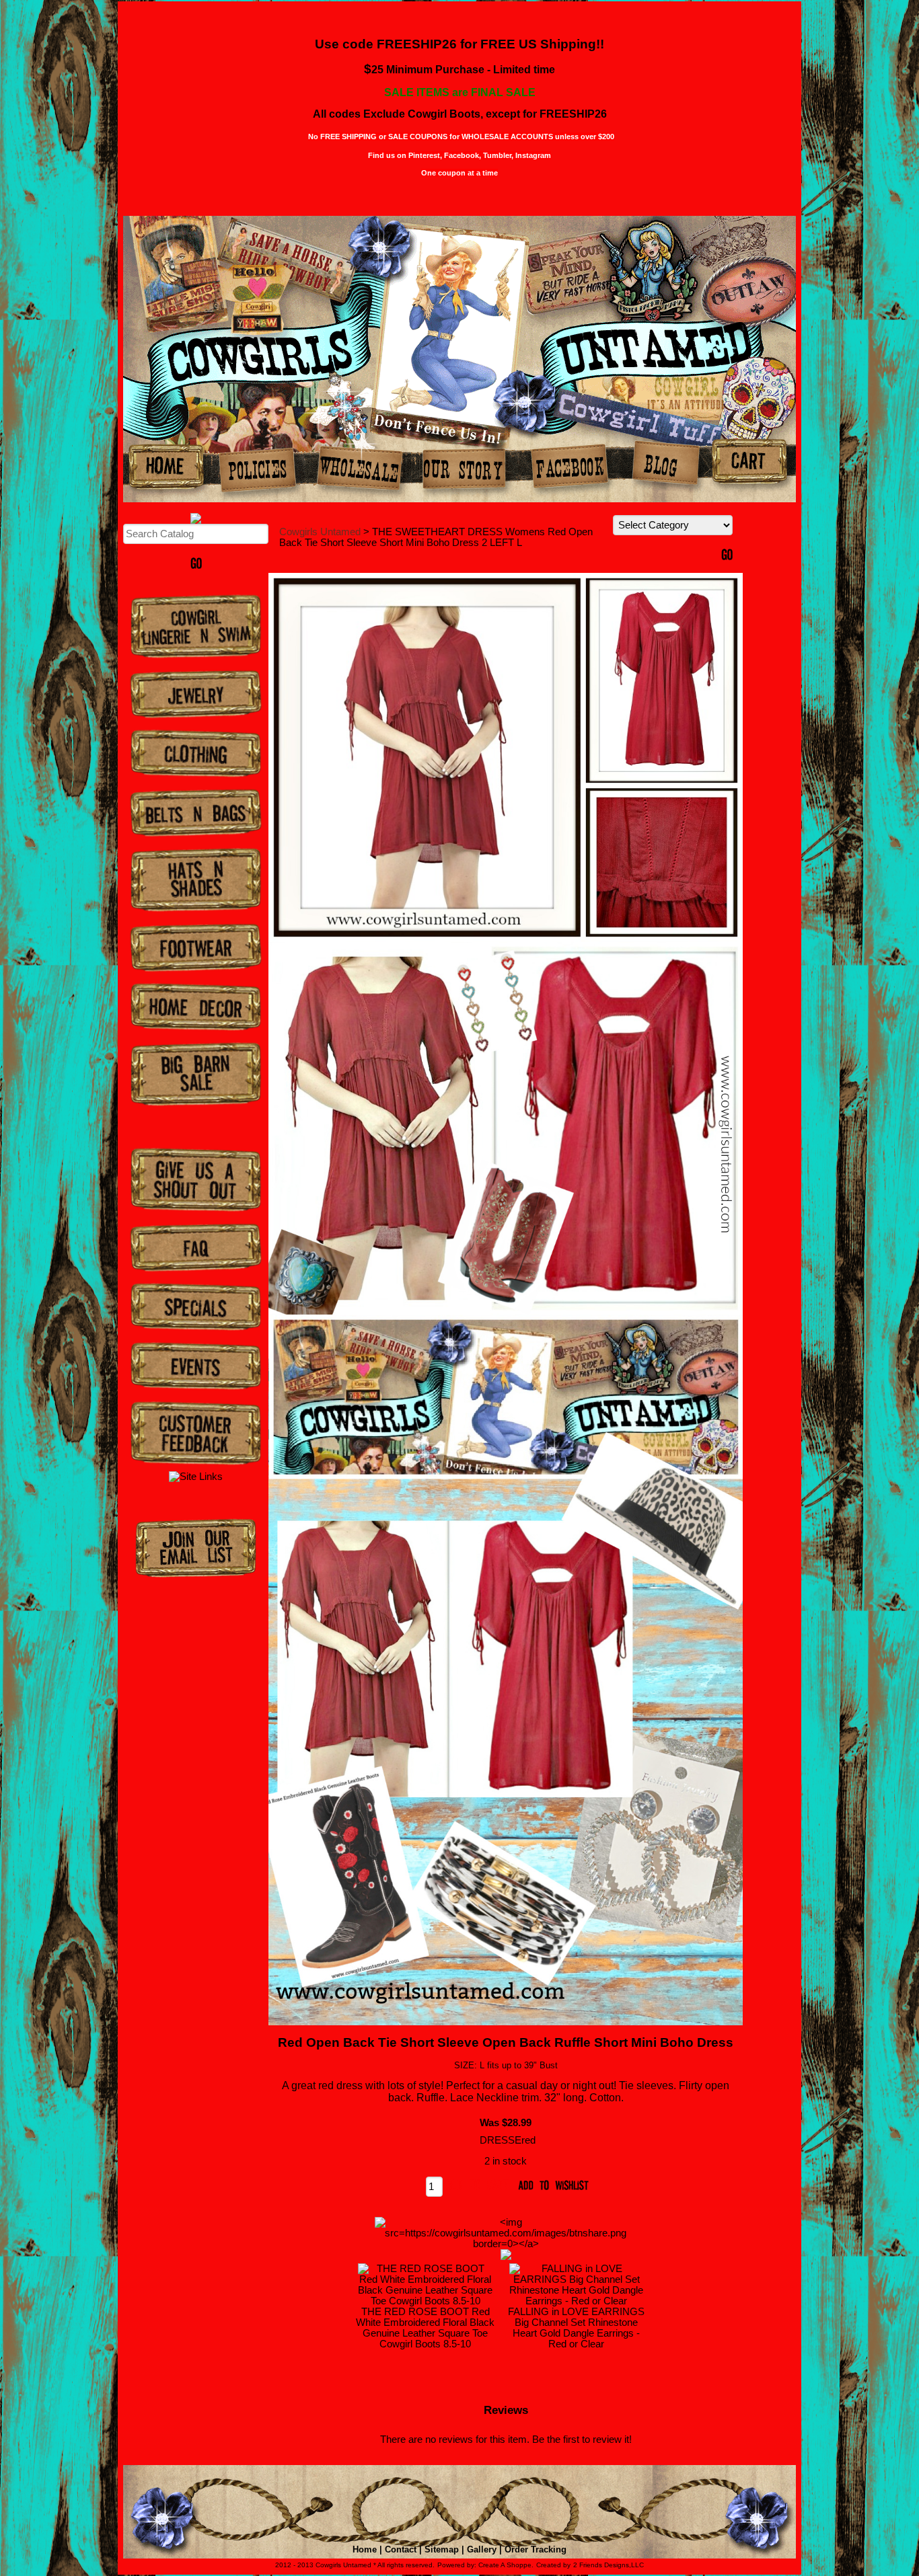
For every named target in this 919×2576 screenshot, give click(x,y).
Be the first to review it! (582, 2440)
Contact (401, 2549)
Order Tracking (536, 2549)
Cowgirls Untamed (320, 532)
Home (365, 2549)
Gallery (482, 2549)
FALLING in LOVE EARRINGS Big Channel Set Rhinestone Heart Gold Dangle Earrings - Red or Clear (576, 2328)
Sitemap (442, 2549)
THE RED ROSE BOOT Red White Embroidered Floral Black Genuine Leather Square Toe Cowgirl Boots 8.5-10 (425, 2328)
